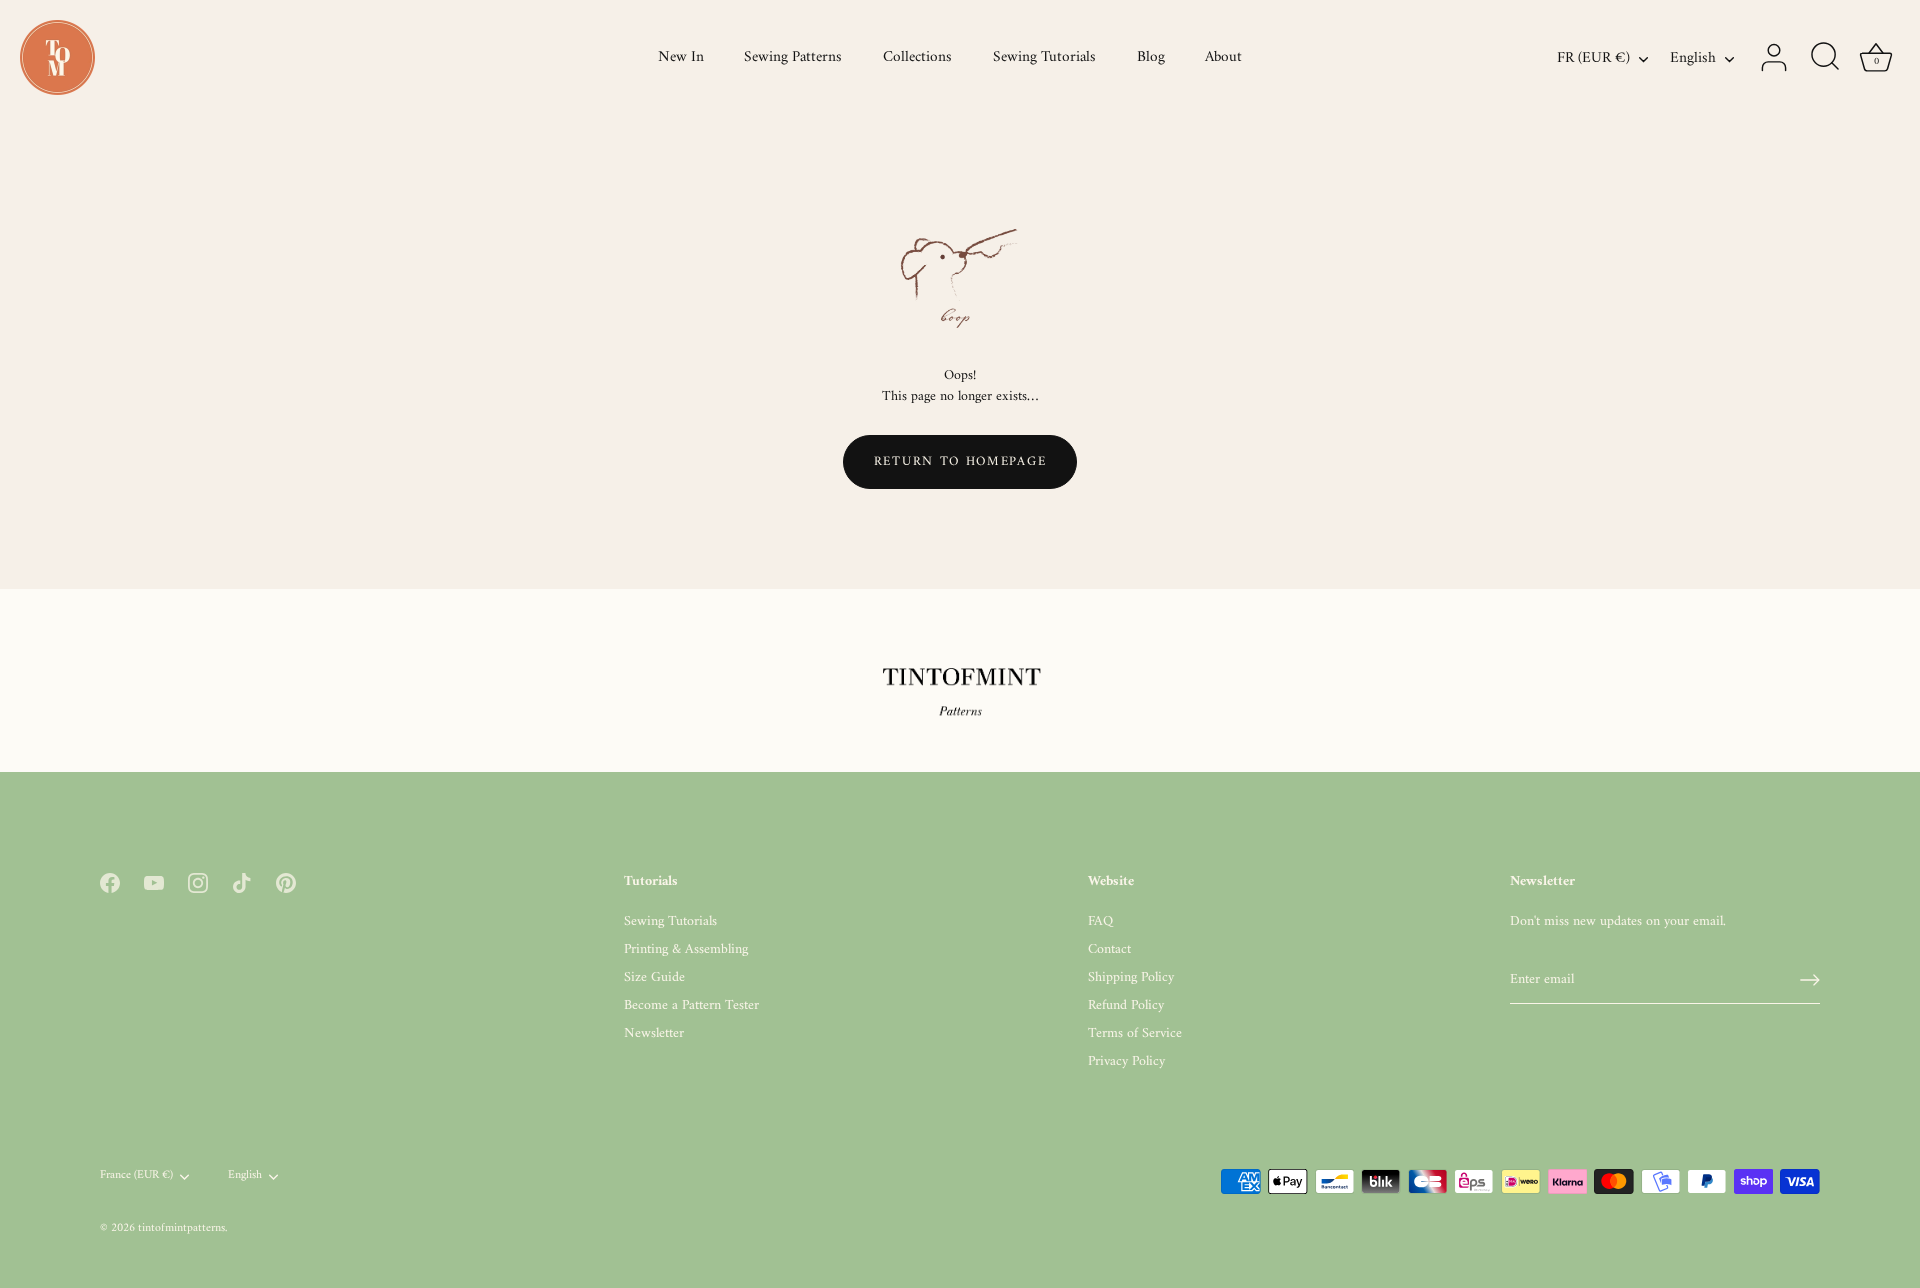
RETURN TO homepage (960, 461)
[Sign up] (1810, 980)
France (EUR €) (136, 1176)
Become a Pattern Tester (691, 1005)
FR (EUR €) (1593, 58)
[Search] (1825, 58)
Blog (1151, 57)
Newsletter (654, 1033)
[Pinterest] (286, 882)
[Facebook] (110, 882)
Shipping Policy (1131, 977)
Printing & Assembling (686, 949)
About (1223, 57)
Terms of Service (1135, 1033)
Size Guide (654, 977)
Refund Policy (1126, 1005)
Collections (917, 57)
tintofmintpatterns (181, 1228)
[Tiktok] (242, 882)
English (1693, 58)
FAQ (1100, 921)
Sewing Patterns (793, 57)
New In (681, 57)
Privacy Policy (1126, 1061)
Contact (1109, 949)
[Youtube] (154, 882)
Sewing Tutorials (1044, 57)
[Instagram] (198, 882)
